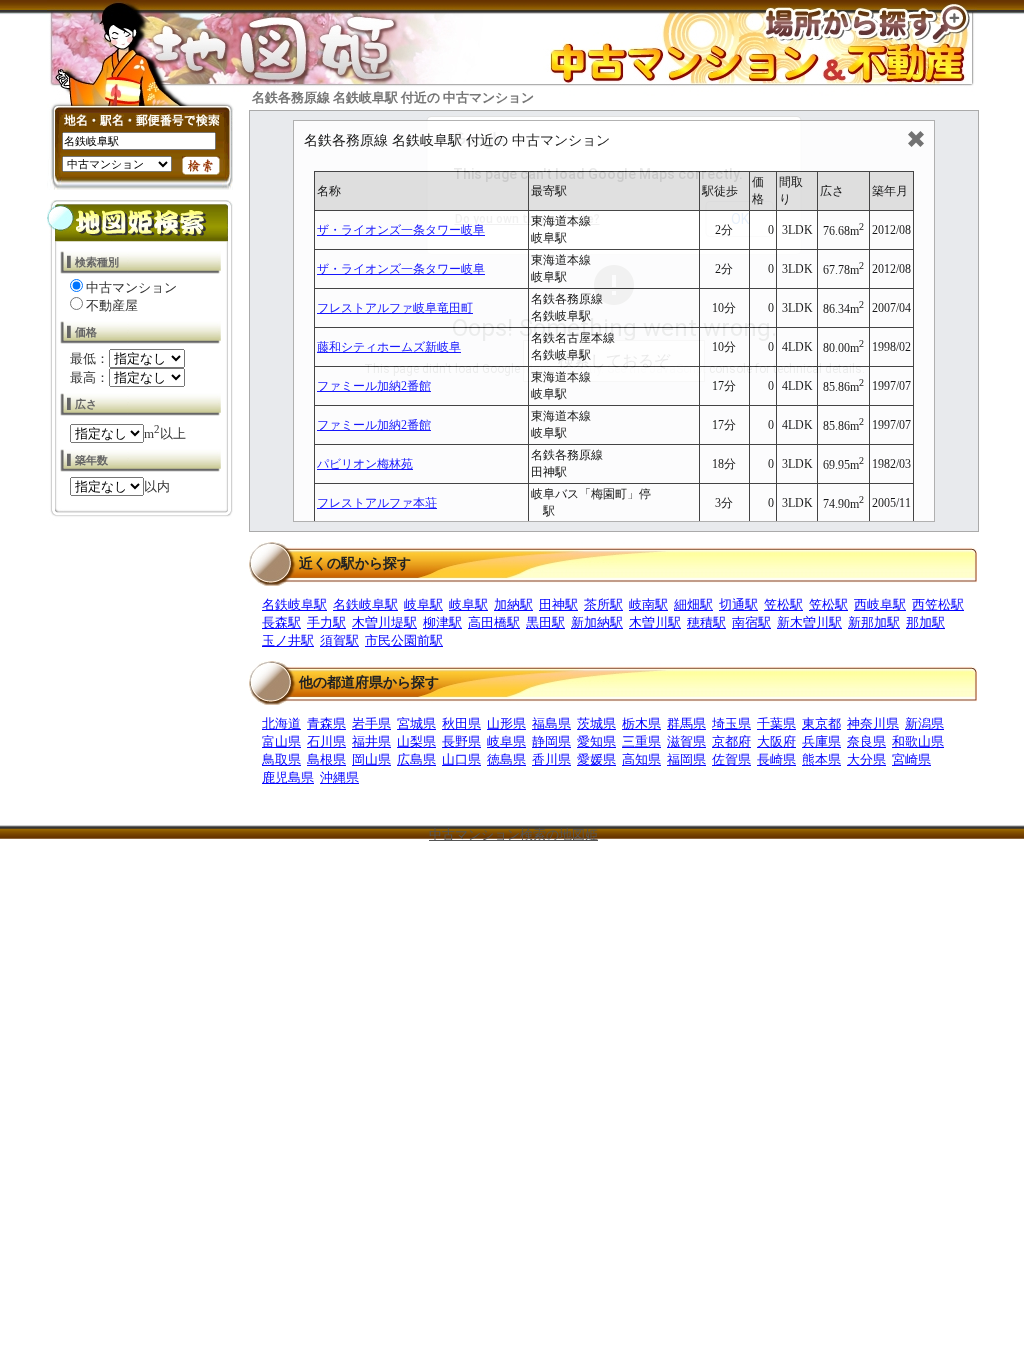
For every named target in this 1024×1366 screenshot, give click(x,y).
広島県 (416, 759)
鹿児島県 (288, 777)
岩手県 (371, 723)
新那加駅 (874, 622)
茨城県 (596, 723)
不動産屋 (112, 305)
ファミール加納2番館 (374, 386)
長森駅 (281, 622)
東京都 (821, 723)
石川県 (326, 741)
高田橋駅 (494, 622)
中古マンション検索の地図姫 (513, 834)
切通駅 (738, 604)
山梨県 (416, 741)
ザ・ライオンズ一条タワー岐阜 (401, 230)
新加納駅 (597, 622)
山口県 (461, 759)
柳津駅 (442, 622)
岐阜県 (506, 741)
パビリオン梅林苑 (365, 464)
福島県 (551, 723)
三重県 (641, 741)
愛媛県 (596, 759)
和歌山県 (918, 741)
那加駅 (925, 622)
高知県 (641, 759)
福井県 (371, 741)
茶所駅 (603, 604)
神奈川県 (873, 723)
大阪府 (776, 741)
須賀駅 (339, 640)
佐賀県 (731, 759)
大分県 (866, 759)
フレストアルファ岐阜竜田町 (395, 308)
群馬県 (686, 723)
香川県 (551, 759)
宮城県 (416, 723)
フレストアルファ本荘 (377, 503)
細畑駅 (693, 604)
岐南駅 (648, 604)
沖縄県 (339, 777)
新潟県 (924, 723)
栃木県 (641, 723)
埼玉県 (731, 723)
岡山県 (371, 759)
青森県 (326, 723)
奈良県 (866, 741)
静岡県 (551, 741)
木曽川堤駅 (384, 622)
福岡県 (686, 759)
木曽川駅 (655, 622)
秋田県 (461, 723)
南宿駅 (751, 622)
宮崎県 (911, 759)
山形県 (506, 723)
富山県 (281, 741)
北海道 (281, 723)
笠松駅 (783, 604)
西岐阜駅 (880, 604)
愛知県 (596, 741)
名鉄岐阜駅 (294, 604)
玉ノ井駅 (288, 640)
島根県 (326, 759)
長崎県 (776, 759)
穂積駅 (706, 622)
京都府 (731, 741)
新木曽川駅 (809, 622)
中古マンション (131, 287)
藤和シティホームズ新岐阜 (389, 347)
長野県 (461, 741)
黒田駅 (545, 622)
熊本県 (821, 759)
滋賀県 (686, 741)
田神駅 (558, 604)
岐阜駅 (423, 604)
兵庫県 (821, 741)
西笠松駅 (938, 604)
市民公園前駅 (404, 640)
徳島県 (506, 759)
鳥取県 (281, 759)
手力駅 (326, 622)
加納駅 (513, 604)
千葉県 (776, 723)
